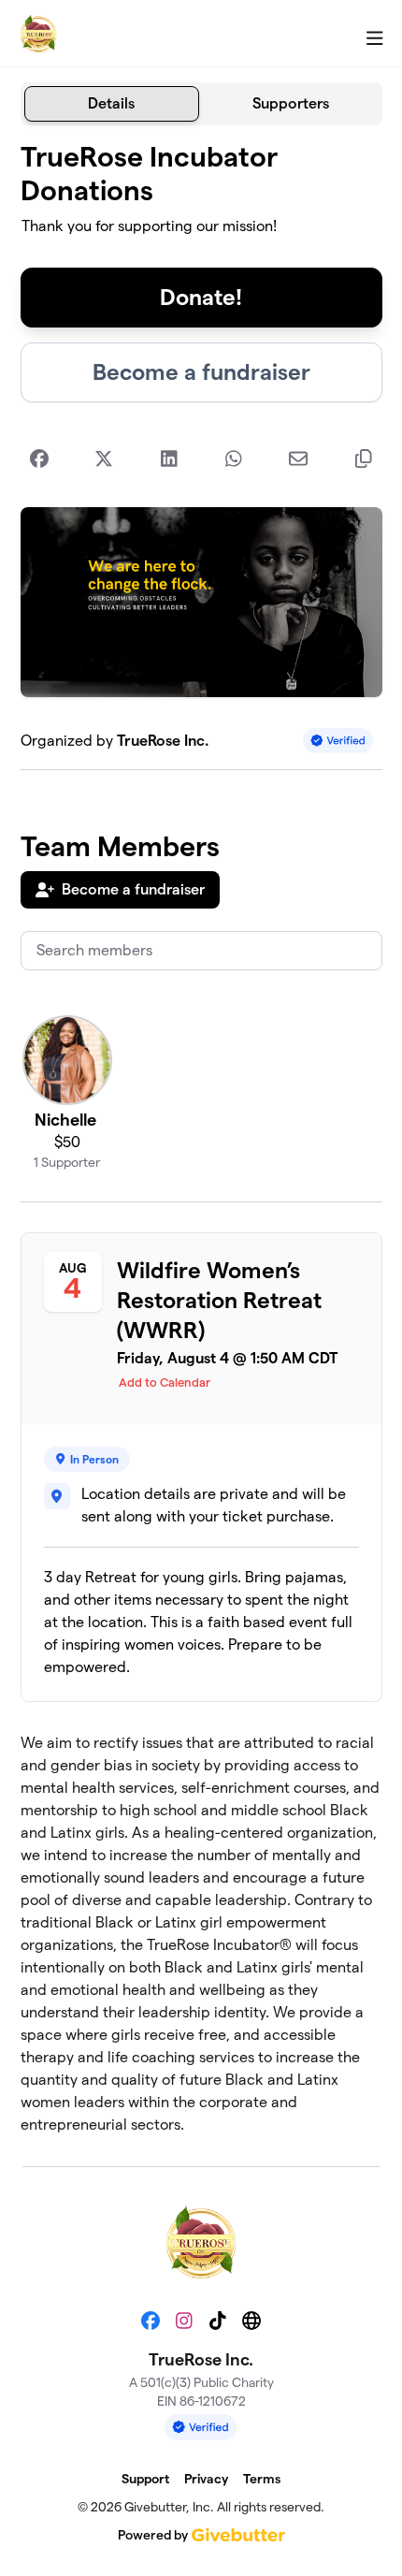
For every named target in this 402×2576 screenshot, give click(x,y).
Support (145, 2479)
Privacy (206, 2479)
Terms (262, 2479)
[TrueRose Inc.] (38, 34)
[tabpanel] (201, 1138)
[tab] (112, 104)
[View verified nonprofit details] (338, 741)
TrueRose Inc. (163, 741)
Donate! (201, 297)
